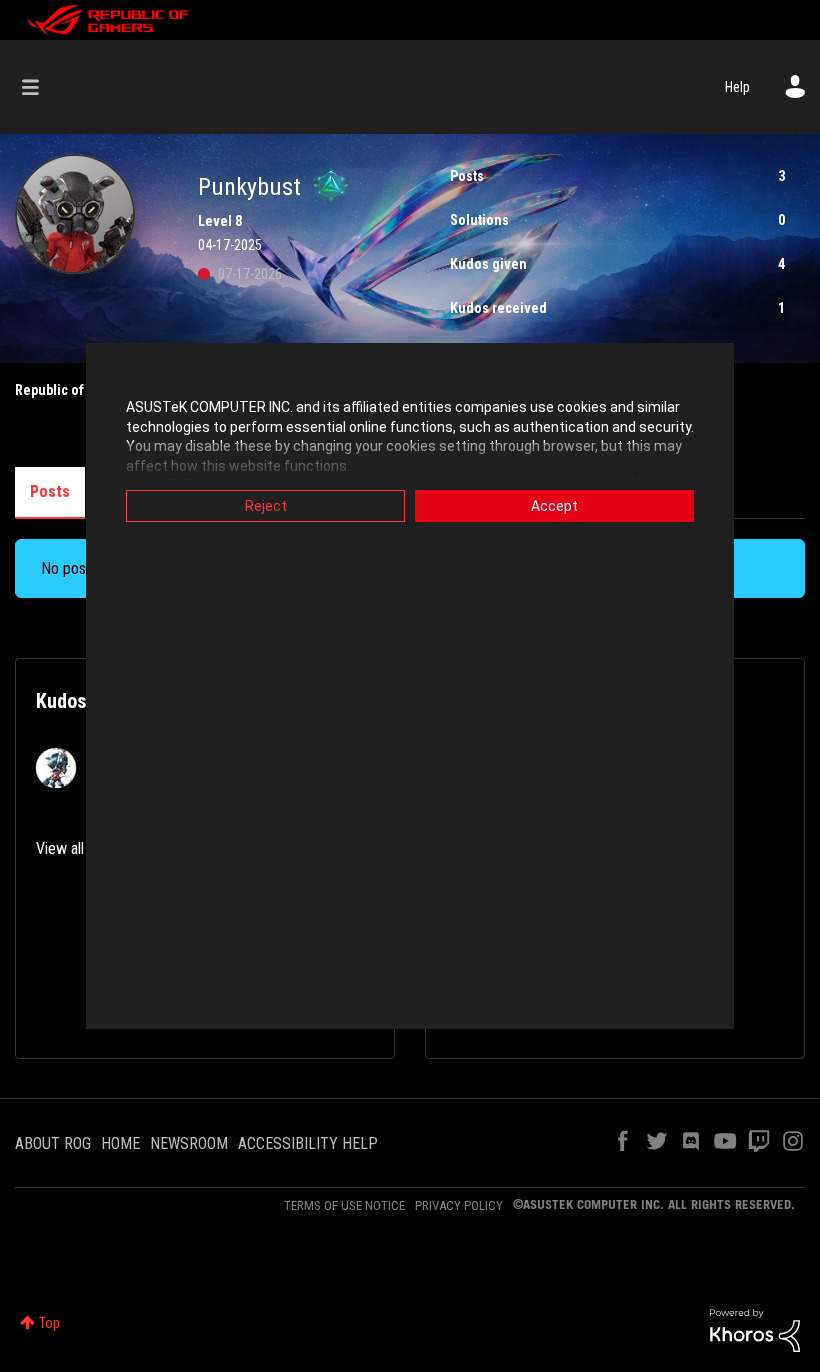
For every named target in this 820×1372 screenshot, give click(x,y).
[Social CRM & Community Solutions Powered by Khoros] (755, 1329)
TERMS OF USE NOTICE (344, 1205)
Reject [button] (266, 506)
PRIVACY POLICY (459, 1205)
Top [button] (49, 1323)
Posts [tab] (50, 491)
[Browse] (40, 87)
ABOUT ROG (53, 1143)
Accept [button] (554, 506)
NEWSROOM (189, 1143)
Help (737, 87)
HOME (120, 1143)
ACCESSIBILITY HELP (308, 1143)
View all (60, 848)
